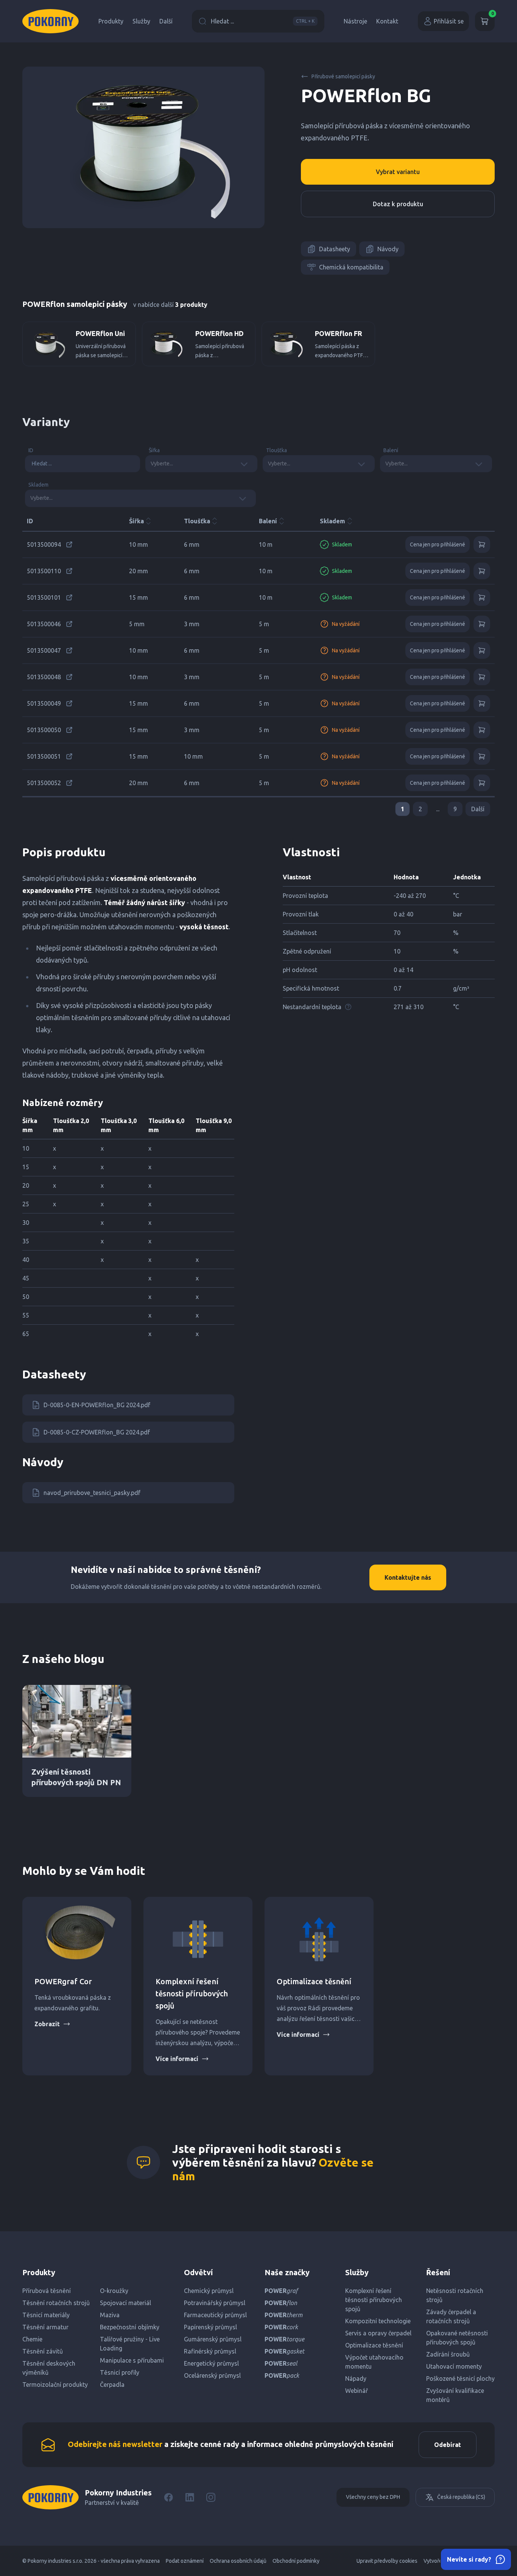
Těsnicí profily (120, 2372)
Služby (141, 21)
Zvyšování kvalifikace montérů (455, 2395)
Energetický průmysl (211, 2363)
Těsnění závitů (43, 2351)
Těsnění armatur (45, 2327)
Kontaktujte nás (408, 1577)
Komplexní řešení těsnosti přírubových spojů (192, 1993)
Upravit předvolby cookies (387, 2561)
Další (166, 21)
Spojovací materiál (125, 2303)
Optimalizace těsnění (314, 1981)
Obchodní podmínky (296, 2561)
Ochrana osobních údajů (238, 2561)
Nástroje (355, 21)
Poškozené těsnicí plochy (460, 2378)
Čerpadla (112, 2385)
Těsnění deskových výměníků (49, 2368)
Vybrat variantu (398, 172)
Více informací (177, 2059)
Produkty (111, 21)
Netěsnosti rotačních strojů (455, 2295)
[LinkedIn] (190, 2497)
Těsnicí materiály (46, 2315)
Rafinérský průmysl (210, 2351)
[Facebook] (168, 2497)
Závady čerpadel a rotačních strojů (451, 2316)
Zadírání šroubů (448, 2354)
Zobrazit (47, 2024)
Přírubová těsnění (47, 2291)
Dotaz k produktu (398, 204)
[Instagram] (211, 2497)
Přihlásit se (449, 21)
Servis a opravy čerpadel (378, 2333)
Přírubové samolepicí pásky (343, 76)
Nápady (356, 2378)
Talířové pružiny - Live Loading (130, 2344)
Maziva (110, 2315)
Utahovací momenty (454, 2366)
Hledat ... (263, 21)
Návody (388, 249)
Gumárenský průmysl (213, 2339)
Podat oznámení (185, 2561)
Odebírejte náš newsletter (115, 2444)
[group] (79, 344)
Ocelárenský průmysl (212, 2375)
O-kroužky (114, 2291)
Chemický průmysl (209, 2291)
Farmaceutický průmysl (215, 2315)
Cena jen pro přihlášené (438, 544)
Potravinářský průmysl (215, 2303)
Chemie (32, 2339)
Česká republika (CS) (461, 2497)
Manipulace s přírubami (132, 2360)
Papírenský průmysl (210, 2327)
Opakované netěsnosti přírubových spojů (457, 2338)
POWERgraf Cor (63, 1981)
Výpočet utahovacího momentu (374, 2362)
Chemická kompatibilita (351, 267)
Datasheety (335, 249)
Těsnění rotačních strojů (56, 2303)
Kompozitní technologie (378, 2321)
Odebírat (448, 2445)
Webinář (357, 2391)
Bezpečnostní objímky (130, 2327)
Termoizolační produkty (55, 2385)
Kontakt (387, 21)
